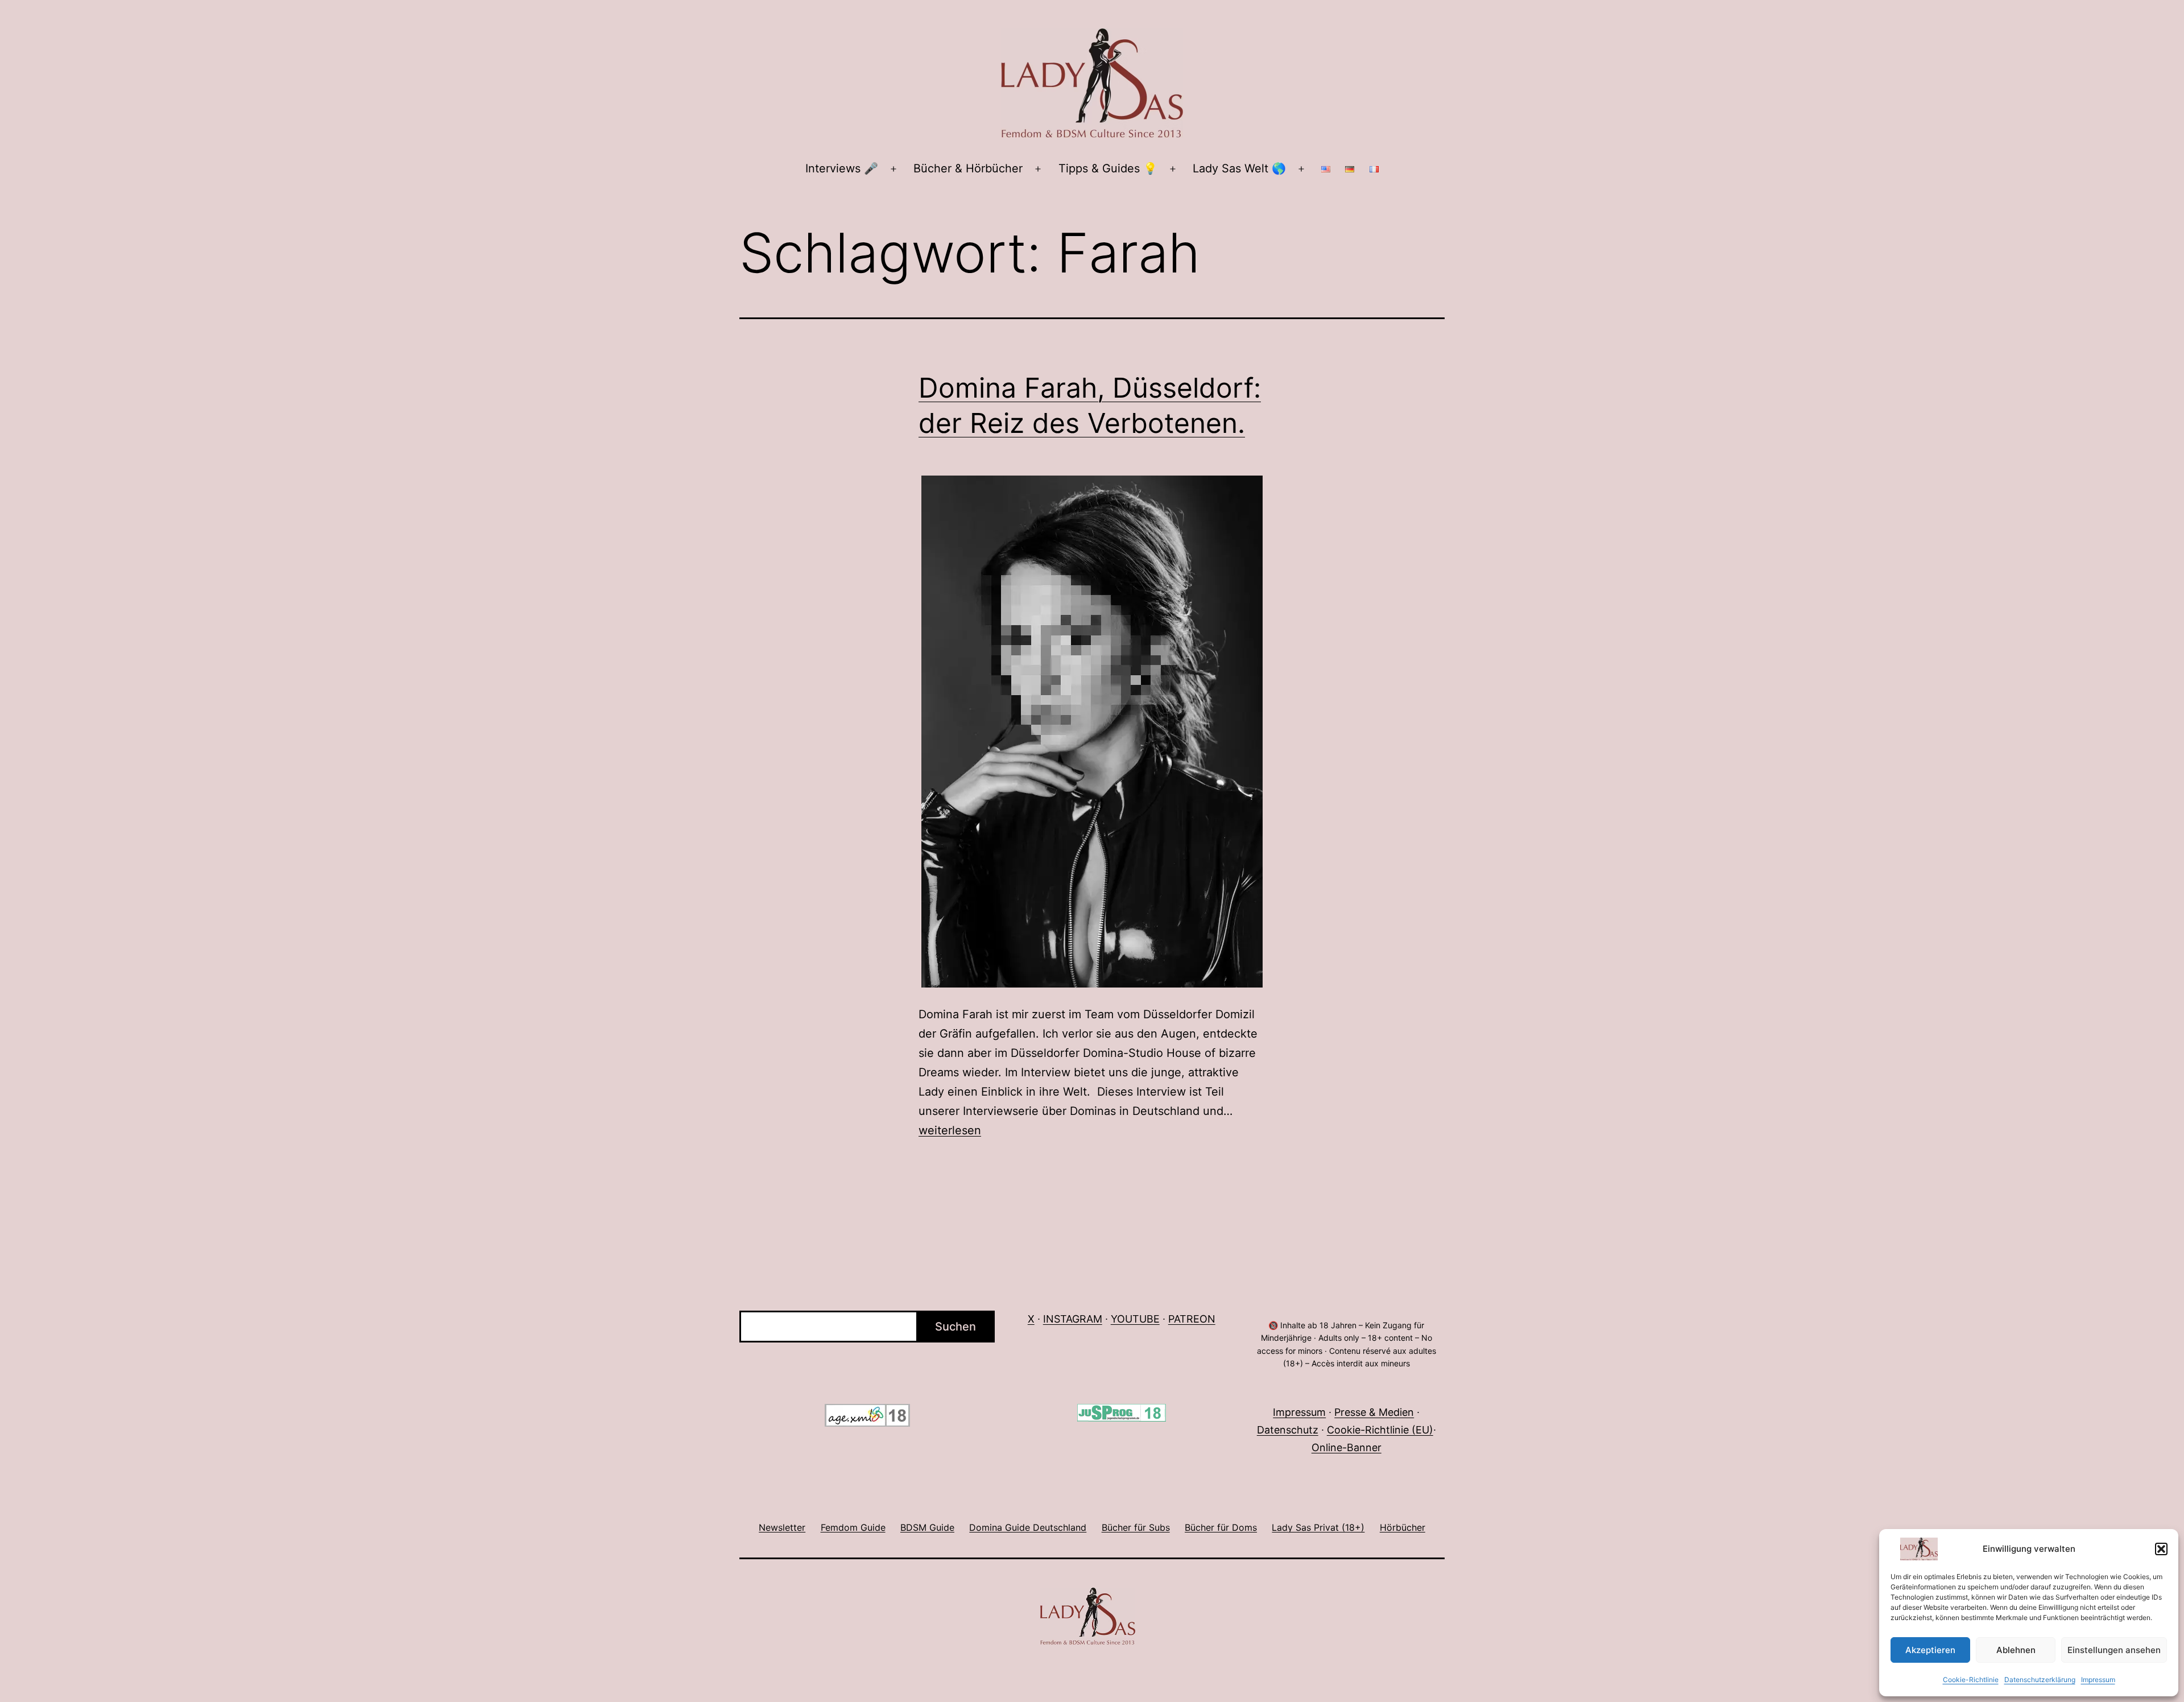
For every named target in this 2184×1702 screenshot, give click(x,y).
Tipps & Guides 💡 (1108, 168)
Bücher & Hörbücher (968, 168)
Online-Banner (1347, 1447)
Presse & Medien (1374, 1412)
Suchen (955, 1327)
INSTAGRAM (1073, 1319)
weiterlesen (950, 1130)
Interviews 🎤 (842, 168)
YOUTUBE (1135, 1319)
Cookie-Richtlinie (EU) (1380, 1430)
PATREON (1192, 1319)
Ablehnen (2016, 1650)
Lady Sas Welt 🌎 (1239, 168)
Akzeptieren (1930, 1650)
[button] (2161, 1549)
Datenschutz (1288, 1430)
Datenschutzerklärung (2040, 1680)
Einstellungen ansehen (2114, 1650)
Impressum (2098, 1680)
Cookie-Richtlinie (1971, 1680)
